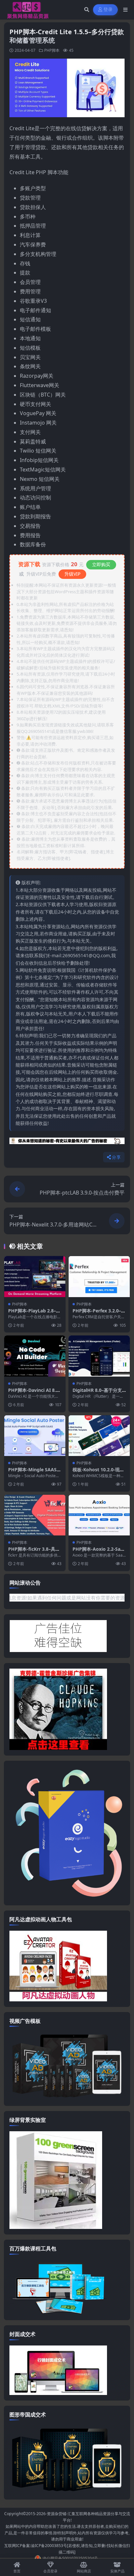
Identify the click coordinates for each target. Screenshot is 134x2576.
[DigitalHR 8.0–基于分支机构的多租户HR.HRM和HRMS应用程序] (99, 1356)
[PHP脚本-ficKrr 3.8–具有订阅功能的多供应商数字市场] (35, 1515)
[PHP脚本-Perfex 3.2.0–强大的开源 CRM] (99, 1276)
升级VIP (72, 574)
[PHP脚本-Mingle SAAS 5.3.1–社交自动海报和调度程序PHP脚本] (35, 1436)
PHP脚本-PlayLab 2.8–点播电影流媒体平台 (34, 1314)
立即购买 (101, 564)
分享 (116, 1157)
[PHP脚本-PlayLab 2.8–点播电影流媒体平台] (35, 1276)
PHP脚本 (52, 50)
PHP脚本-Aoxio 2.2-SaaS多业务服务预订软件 (99, 1552)
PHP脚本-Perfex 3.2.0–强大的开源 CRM (99, 1314)
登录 (108, 10)
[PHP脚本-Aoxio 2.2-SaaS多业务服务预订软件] (99, 1515)
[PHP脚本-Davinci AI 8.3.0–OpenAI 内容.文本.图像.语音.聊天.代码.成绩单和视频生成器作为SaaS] (35, 1356)
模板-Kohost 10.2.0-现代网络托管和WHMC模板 (98, 1472)
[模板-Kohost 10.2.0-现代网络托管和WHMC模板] (99, 1436)
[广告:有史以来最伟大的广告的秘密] (67, 1143)
